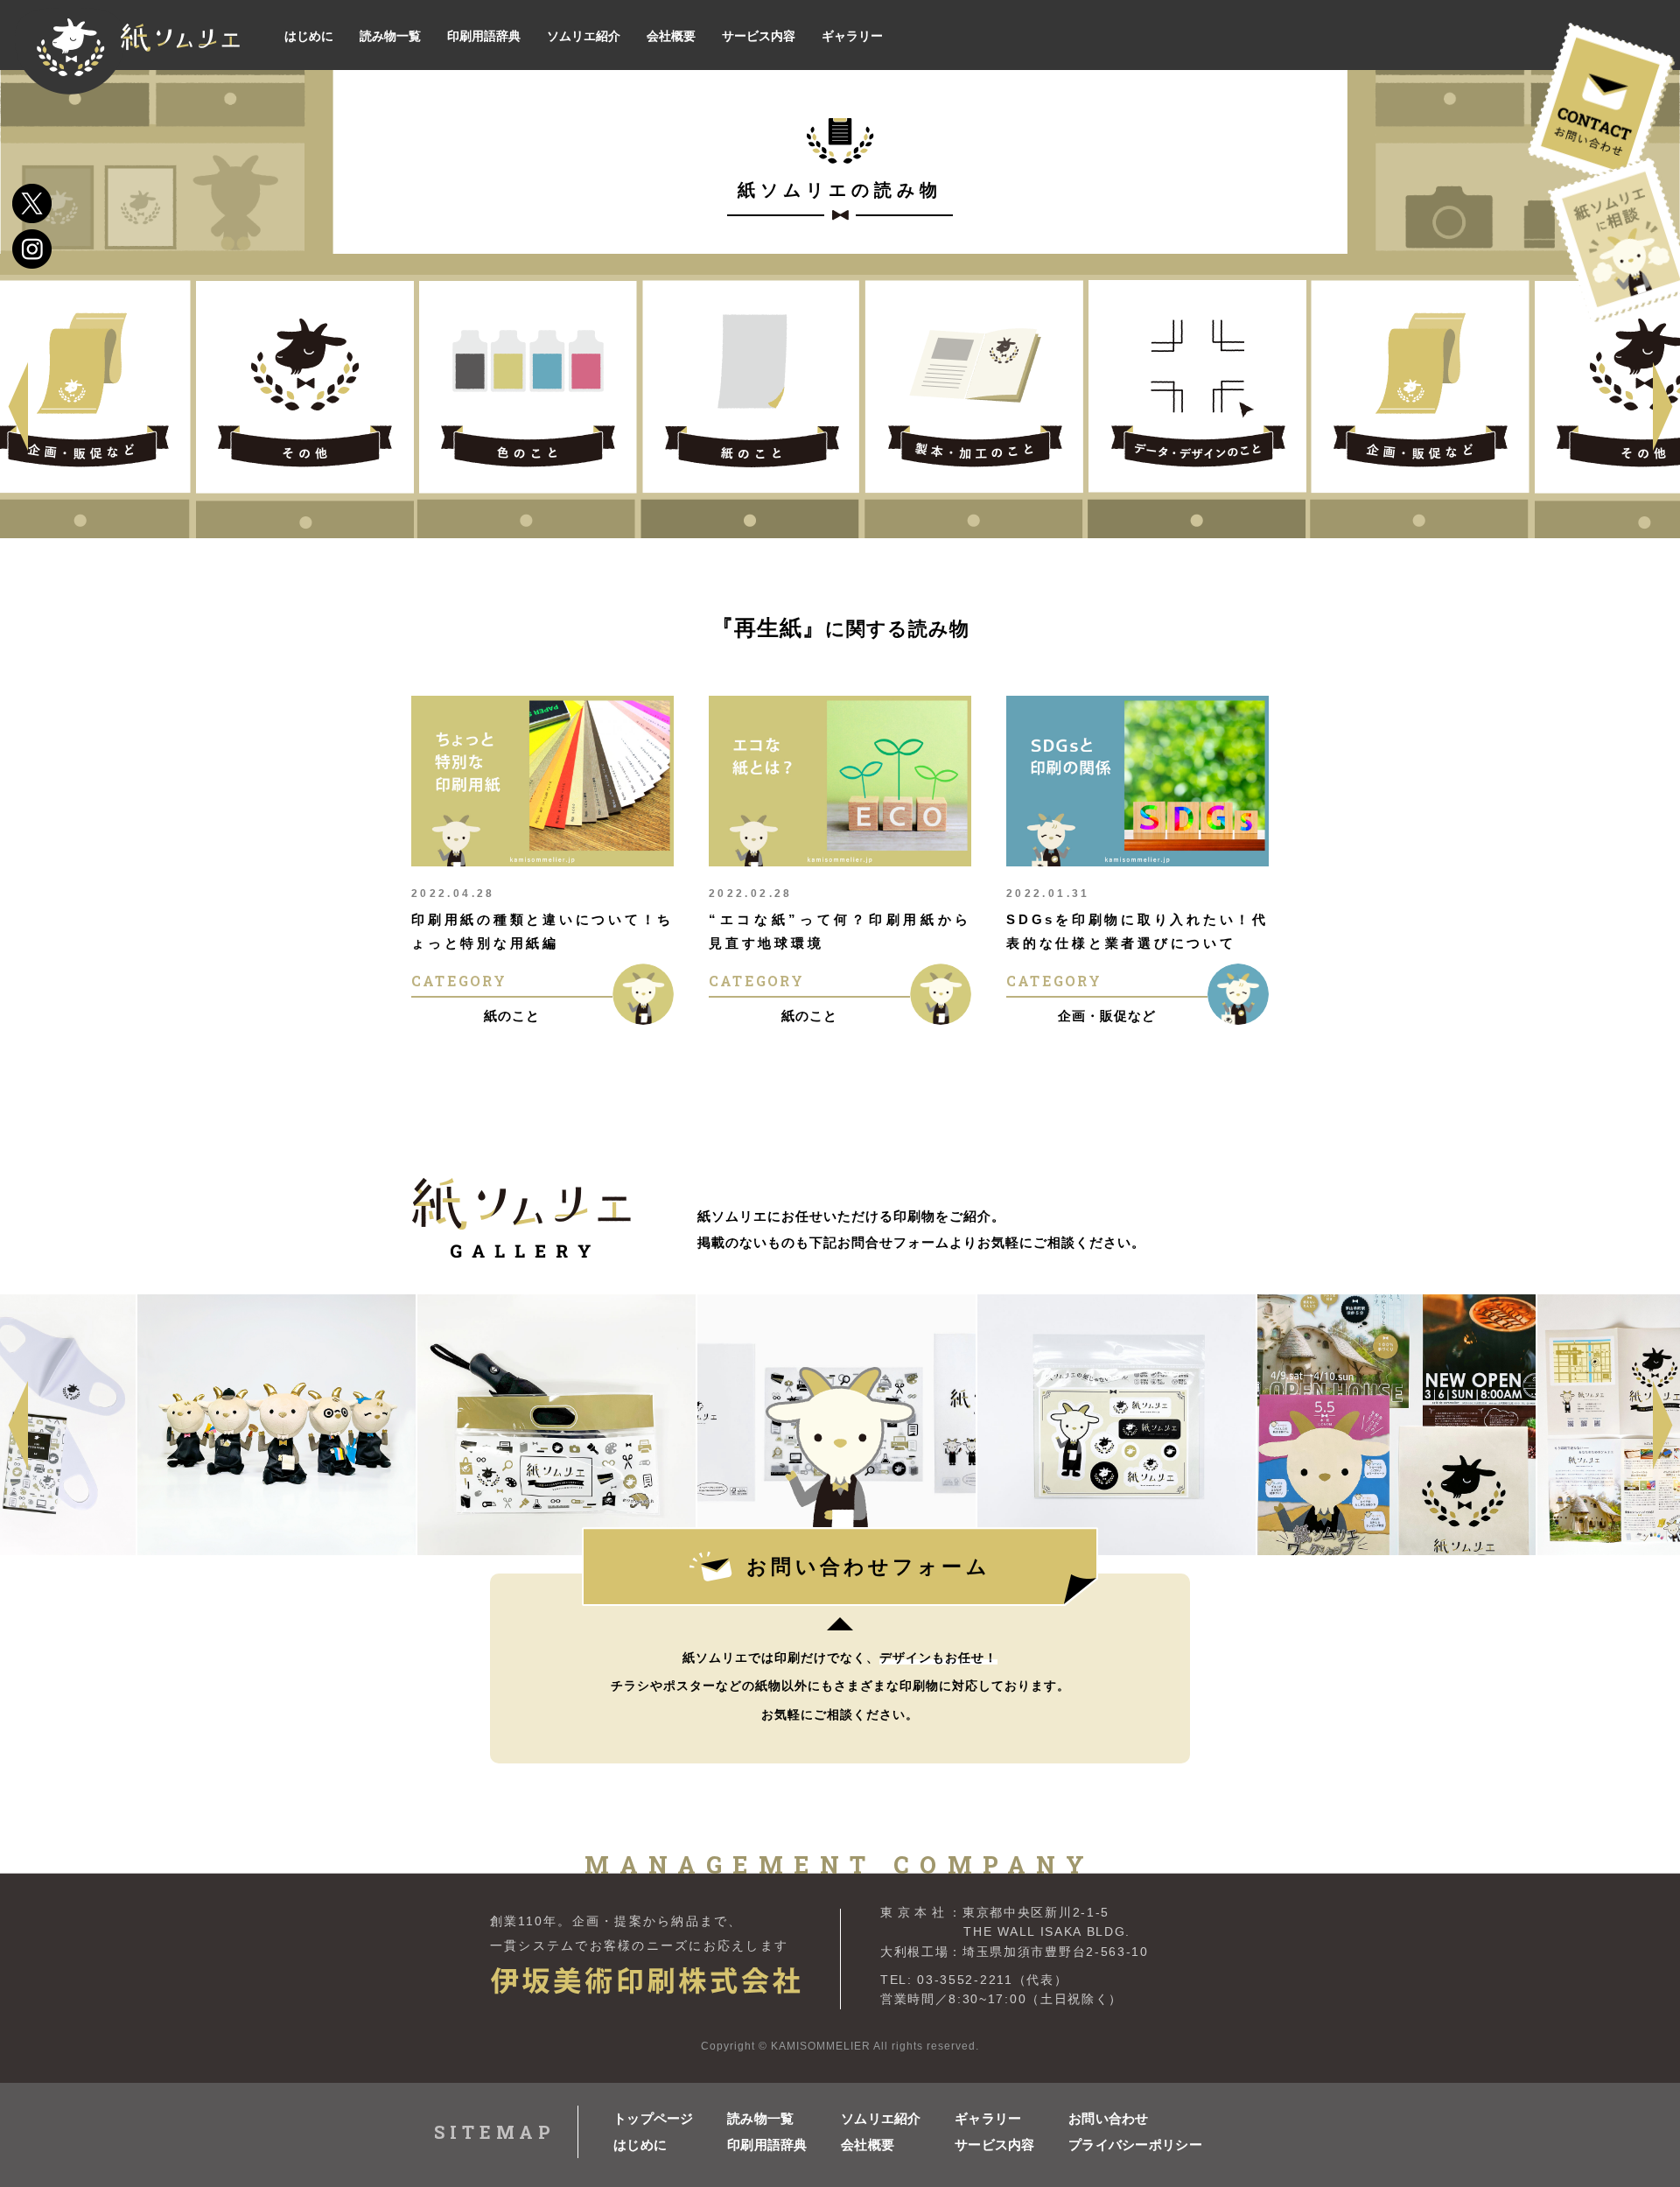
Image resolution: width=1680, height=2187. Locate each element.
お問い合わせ (1109, 2118)
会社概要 (868, 2145)
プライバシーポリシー (1125, 2145)
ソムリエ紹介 (881, 2118)
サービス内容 (995, 2145)
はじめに (640, 2145)
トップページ (654, 2118)
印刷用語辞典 (767, 2145)
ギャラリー (988, 2118)
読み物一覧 (761, 2118)
